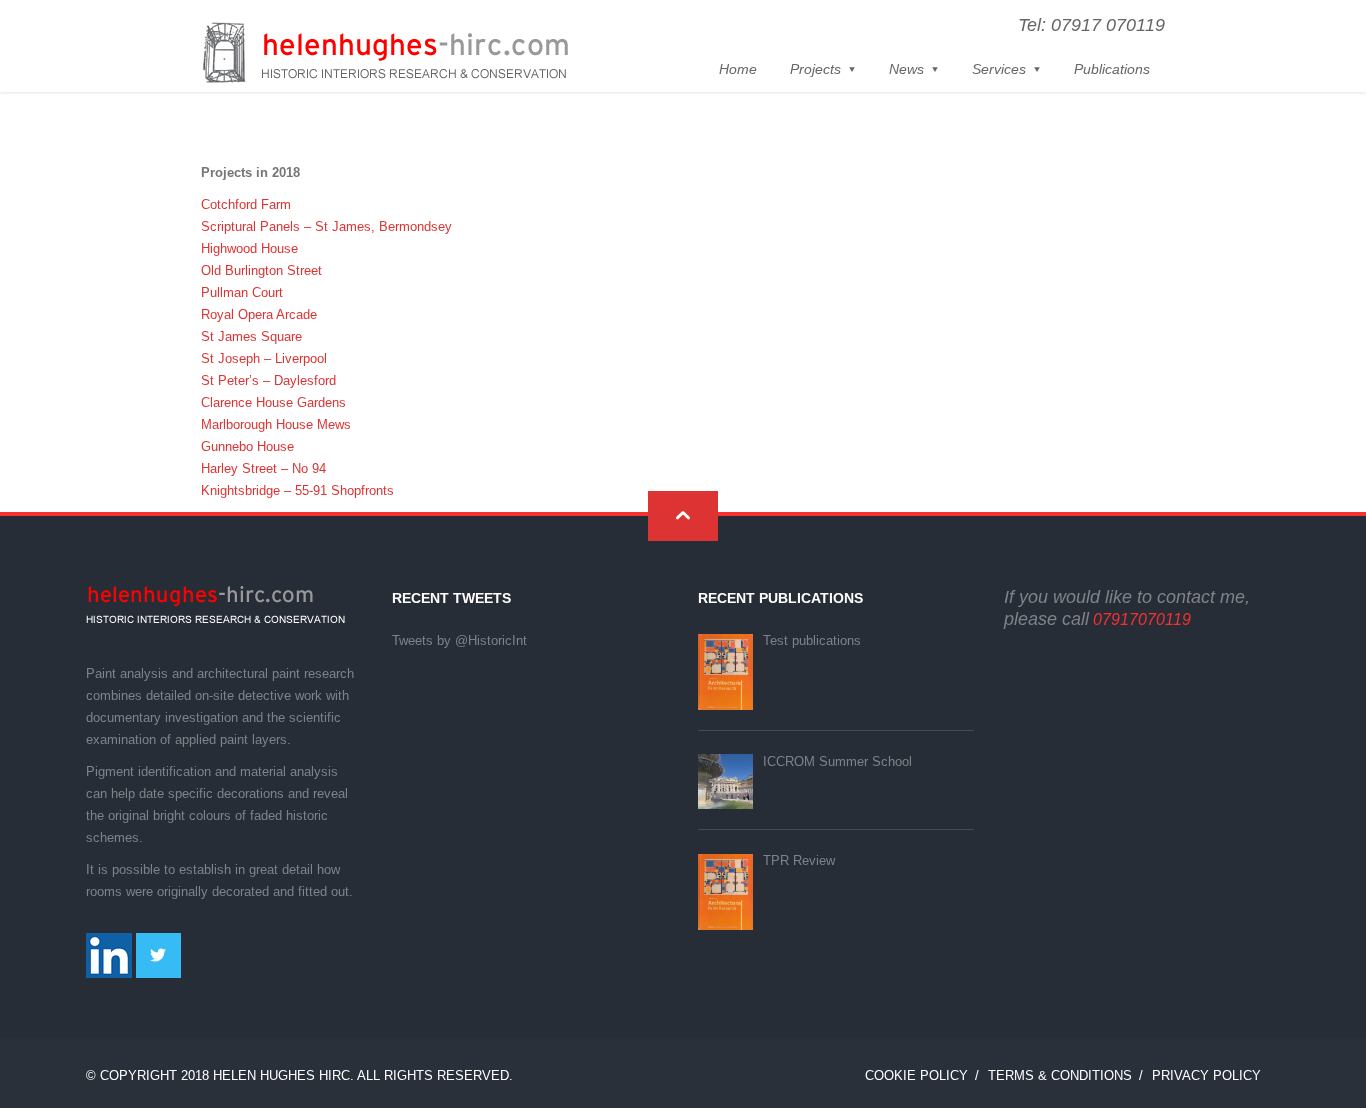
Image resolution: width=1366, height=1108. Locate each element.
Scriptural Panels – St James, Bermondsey (326, 226)
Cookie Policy (916, 1075)
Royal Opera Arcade (259, 314)
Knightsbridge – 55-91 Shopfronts (297, 490)
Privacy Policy (1206, 1075)
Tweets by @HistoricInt (459, 640)
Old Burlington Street (261, 270)
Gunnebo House (247, 446)
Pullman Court (242, 292)
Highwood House (249, 248)
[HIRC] (385, 53)
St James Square (251, 336)
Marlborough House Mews (276, 424)
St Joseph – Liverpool (264, 358)
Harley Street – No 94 (263, 468)
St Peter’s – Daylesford (268, 380)
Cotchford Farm (246, 204)
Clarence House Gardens (273, 402)
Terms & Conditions (1060, 1075)
